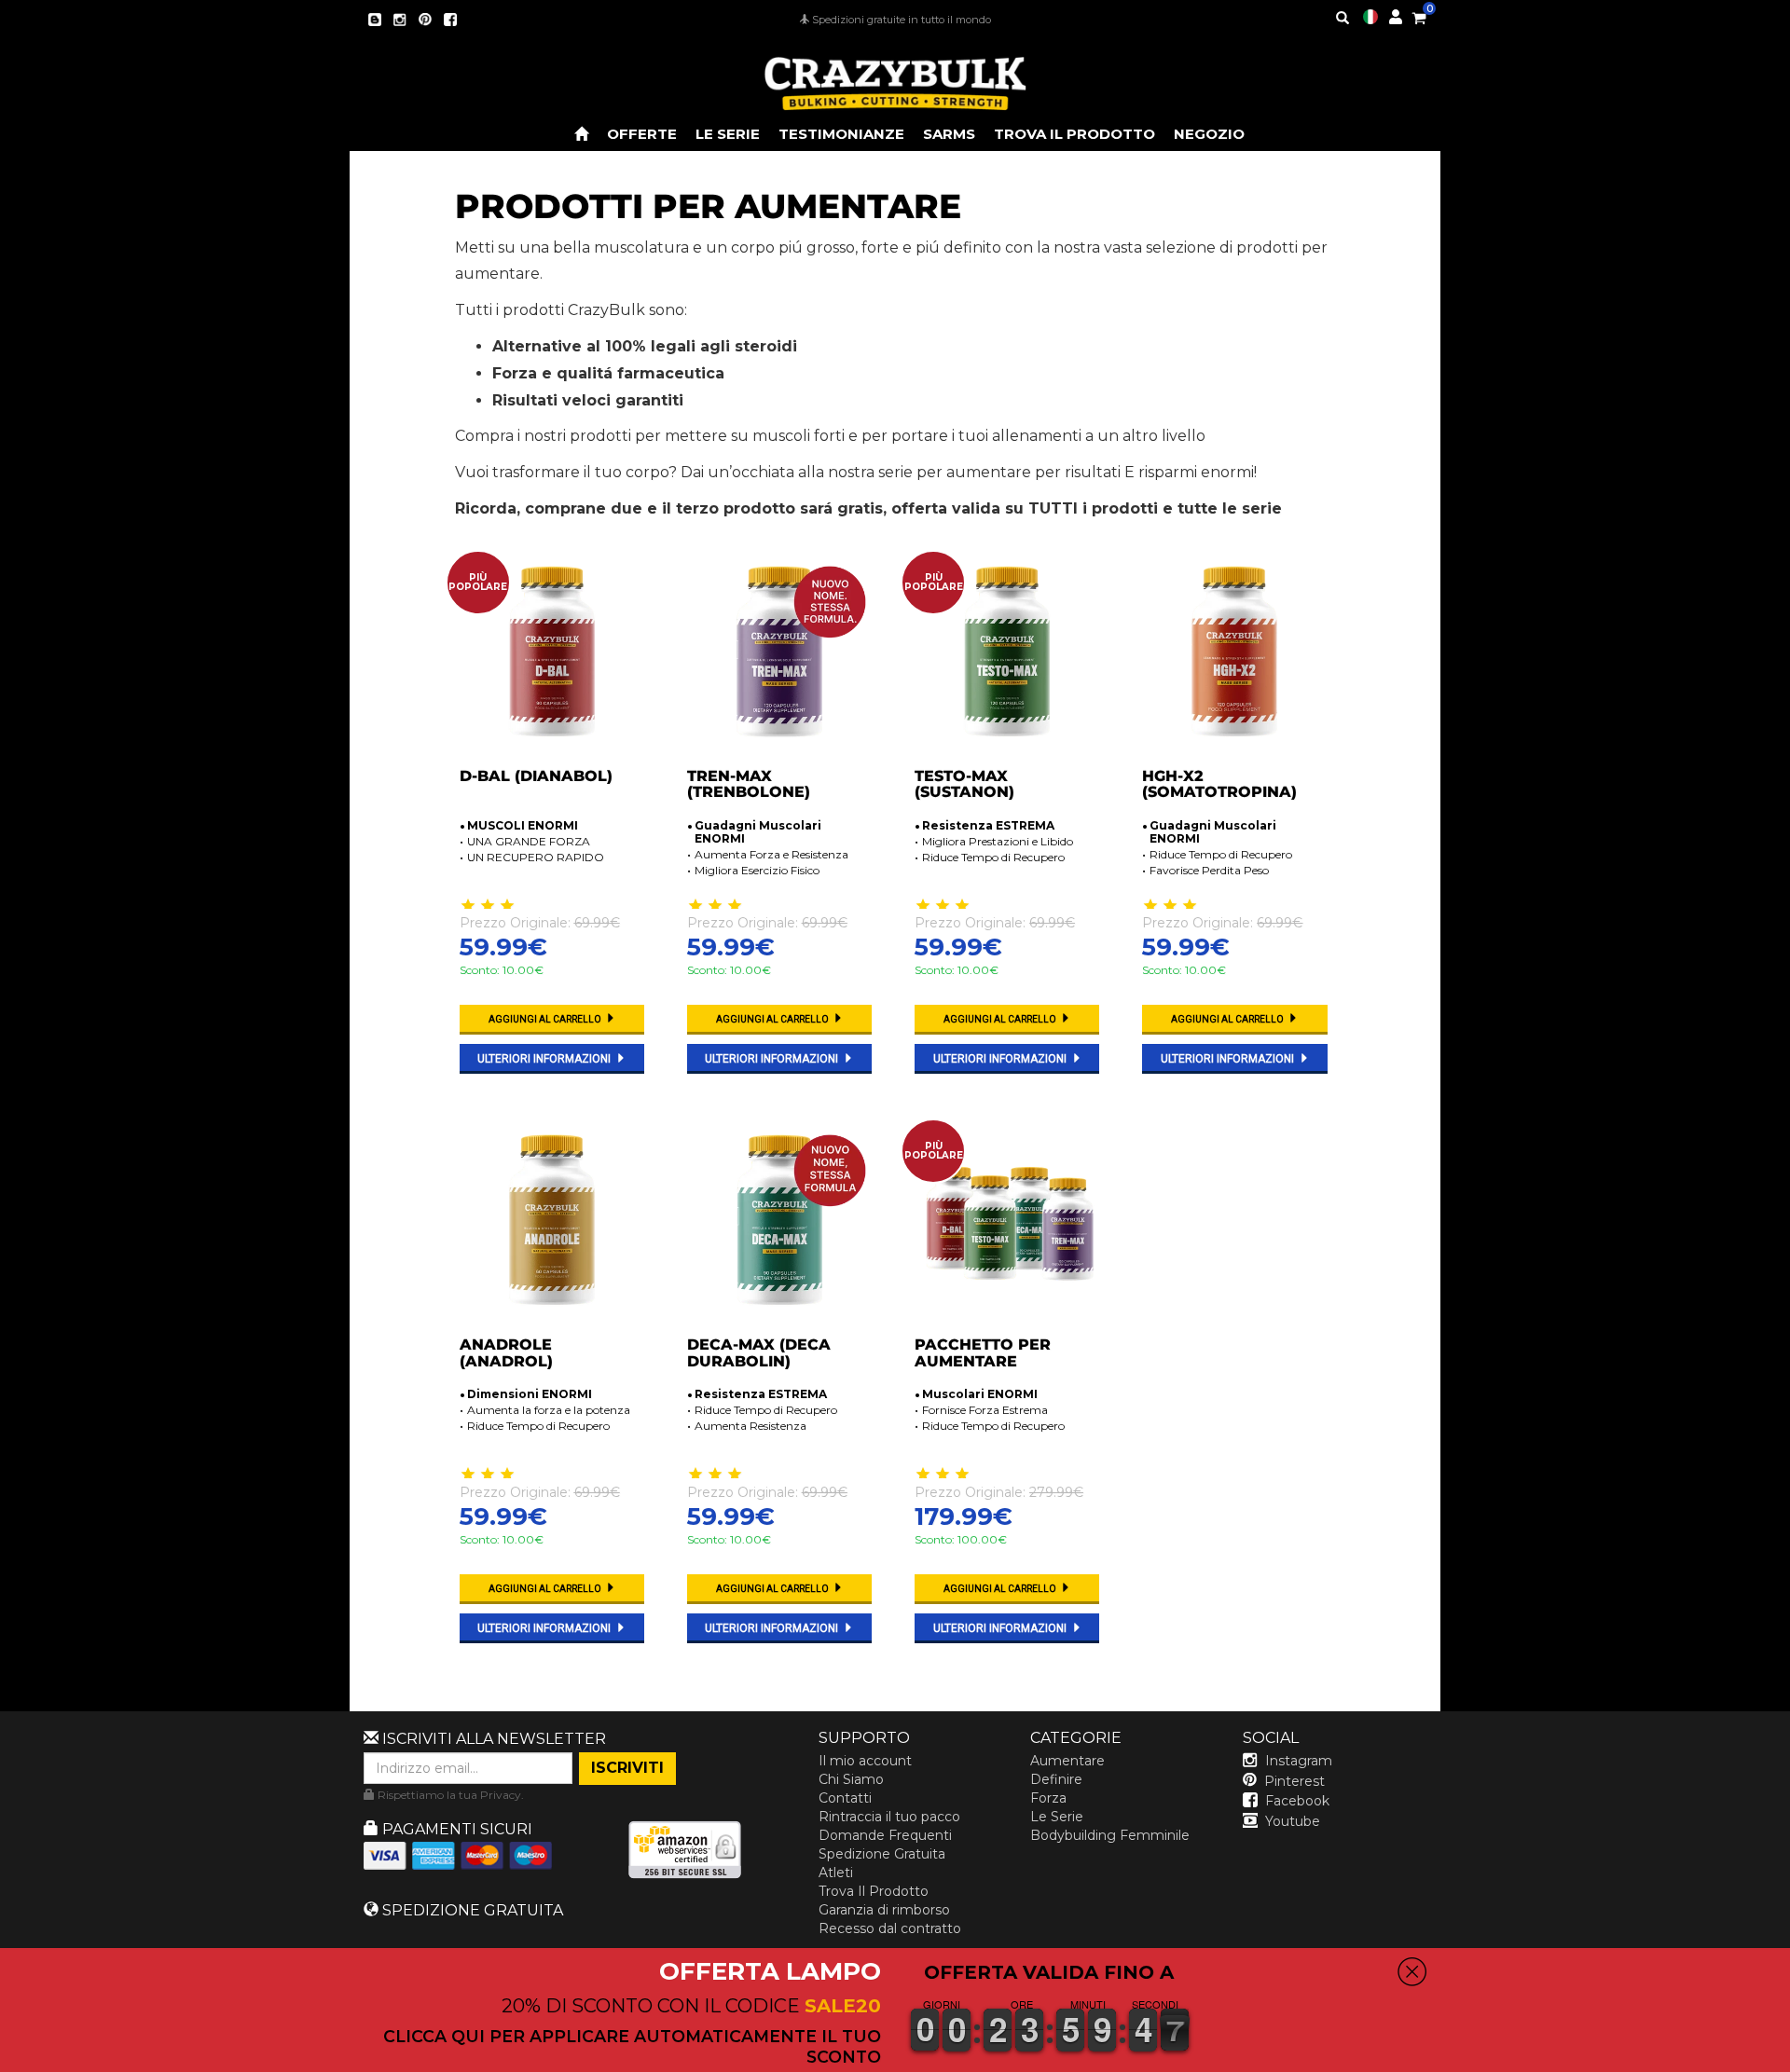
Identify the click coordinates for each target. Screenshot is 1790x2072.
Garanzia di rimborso (884, 1910)
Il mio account (865, 1761)
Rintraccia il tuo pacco (889, 1817)
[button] (1789, 2059)
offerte (642, 134)
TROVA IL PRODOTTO (1074, 134)
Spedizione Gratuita (882, 1854)
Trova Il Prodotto (874, 1891)
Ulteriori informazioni (545, 1059)
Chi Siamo (851, 1779)
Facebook (1297, 1801)
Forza (1048, 1798)
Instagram (1299, 1761)
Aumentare (1067, 1761)
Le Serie (1057, 1817)
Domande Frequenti (885, 1835)
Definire (1056, 1779)
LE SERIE (728, 134)
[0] (1419, 15)
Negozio (1209, 134)
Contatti (845, 1798)
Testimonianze (841, 134)
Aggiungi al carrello (546, 1019)
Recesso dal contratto (890, 1928)
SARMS (949, 134)
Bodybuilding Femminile (1110, 1835)
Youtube (1293, 1821)
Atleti (836, 1873)
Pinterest (1294, 1781)
